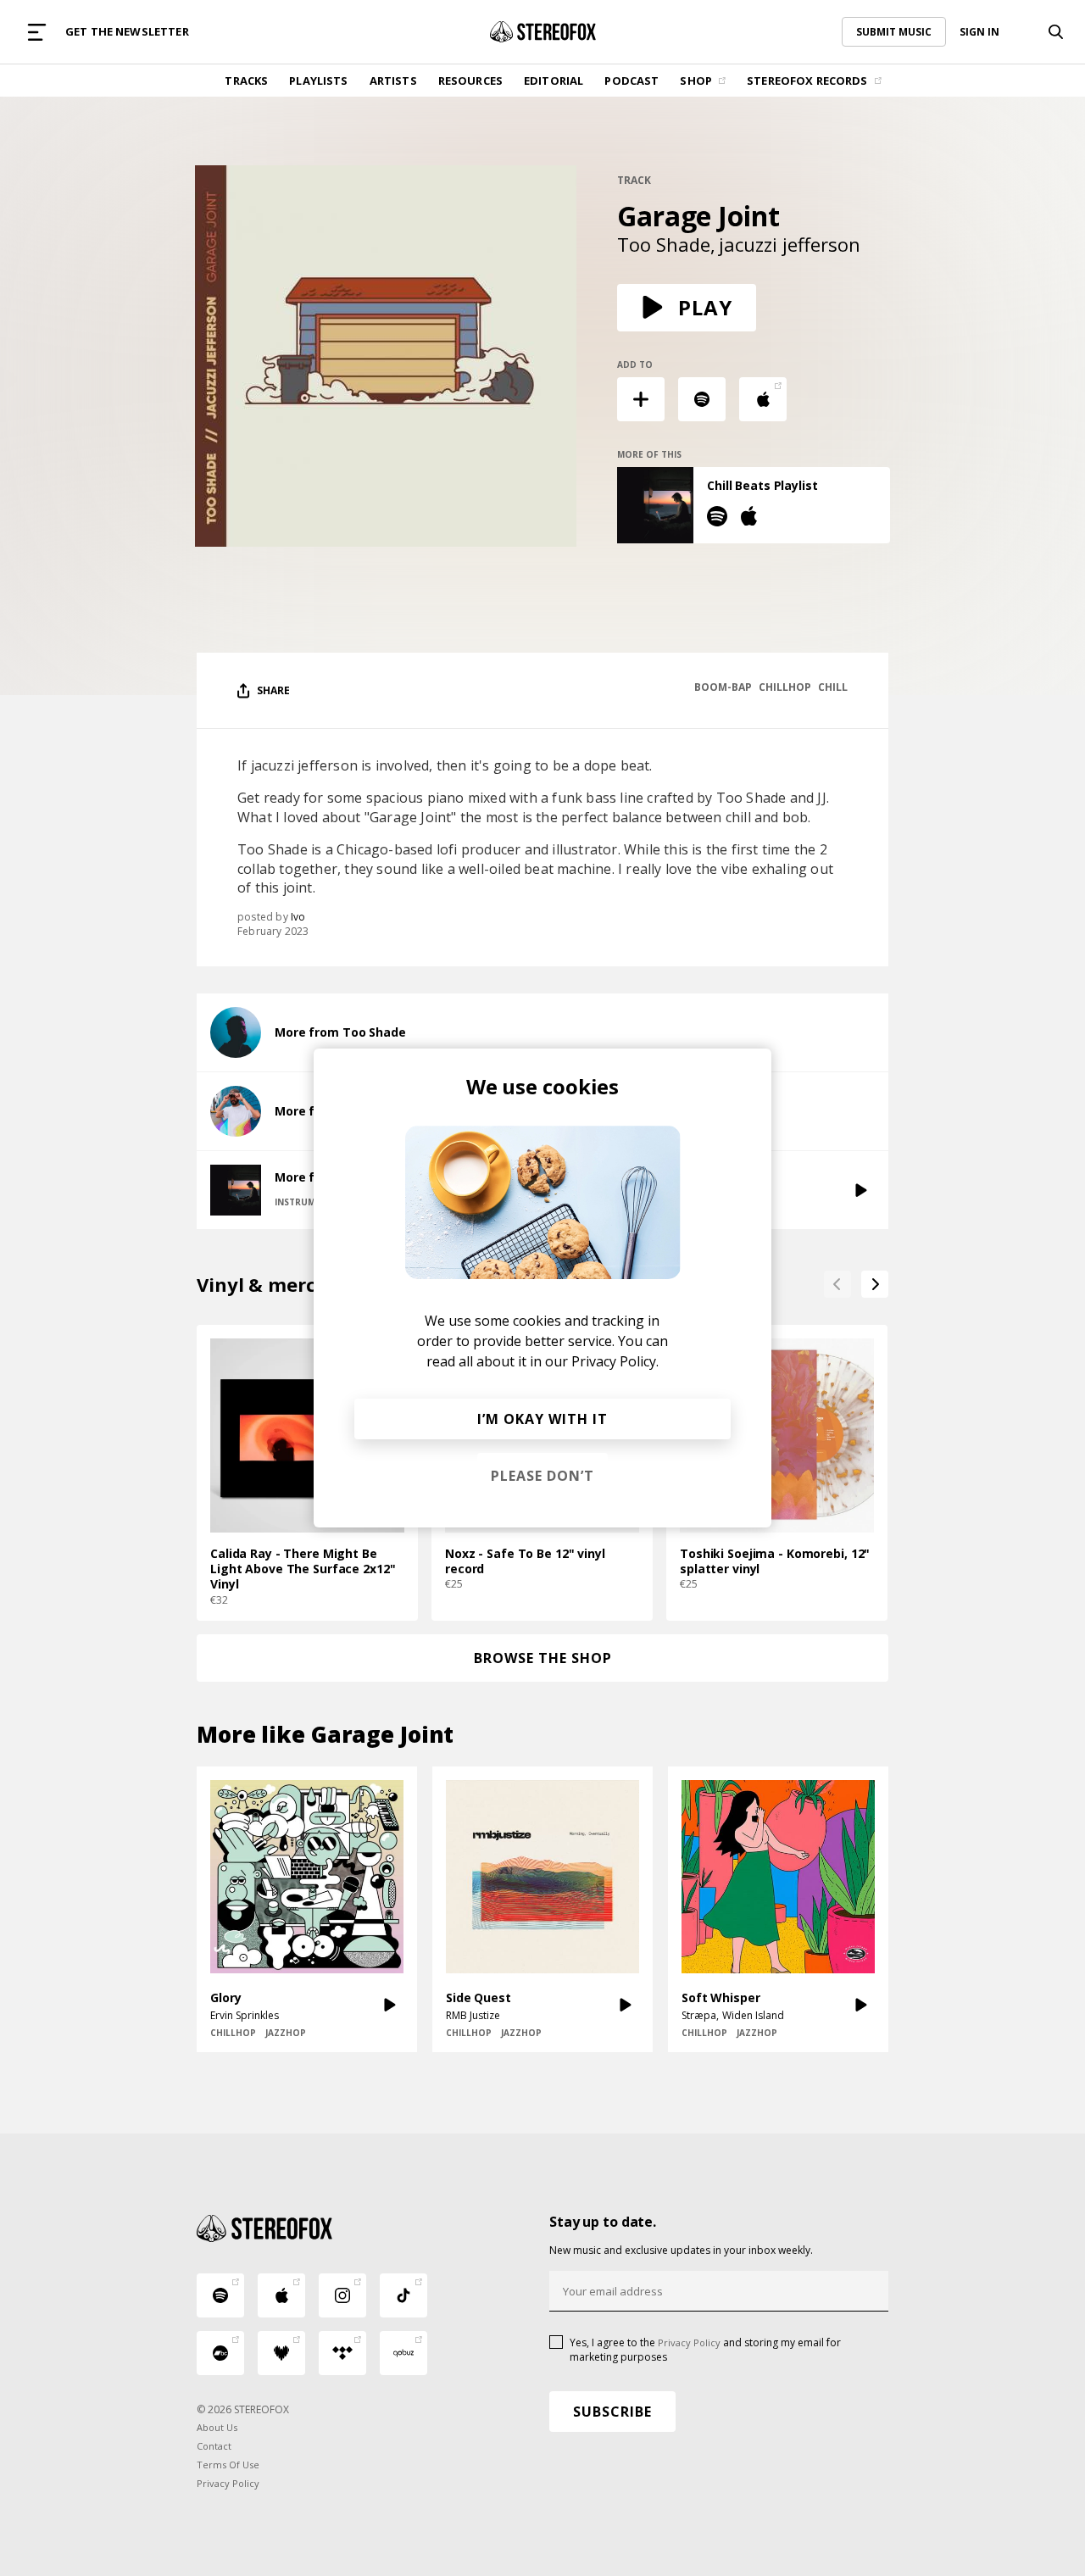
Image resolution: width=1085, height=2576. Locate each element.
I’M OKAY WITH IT (542, 1419)
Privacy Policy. (615, 1361)
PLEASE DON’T (542, 1476)
